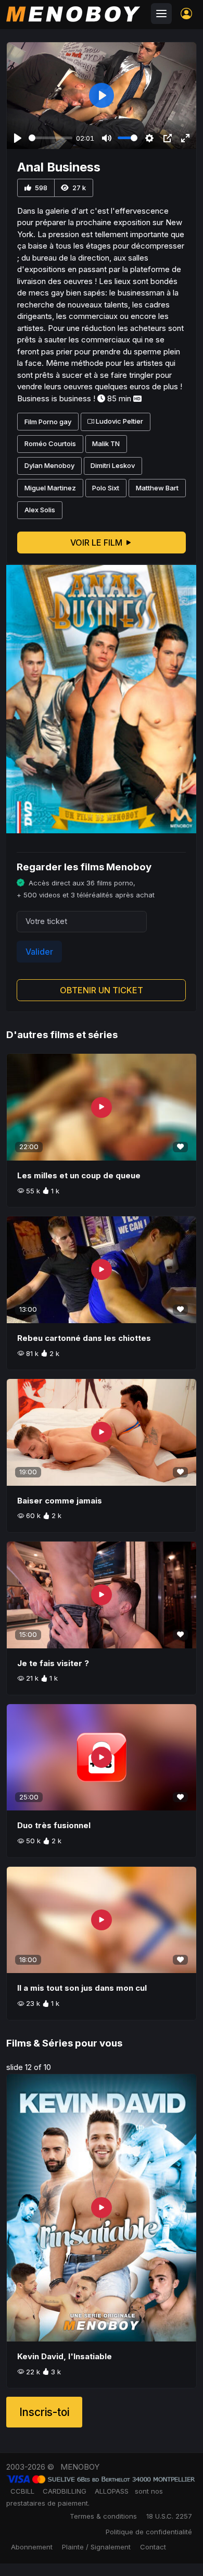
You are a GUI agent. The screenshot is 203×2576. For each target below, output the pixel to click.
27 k (78, 188)
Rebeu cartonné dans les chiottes (84, 1338)
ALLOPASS (112, 2491)
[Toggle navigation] (161, 14)
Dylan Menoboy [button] (49, 465)
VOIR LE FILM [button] (97, 543)
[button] (186, 14)
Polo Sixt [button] (106, 488)
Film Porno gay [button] (48, 422)
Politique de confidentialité (149, 2532)
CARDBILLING (65, 2491)
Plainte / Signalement (96, 2547)
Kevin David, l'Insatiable (65, 2356)
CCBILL (22, 2491)
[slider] (50, 138)
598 (40, 188)
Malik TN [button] (106, 443)
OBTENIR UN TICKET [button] (102, 990)
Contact (153, 2547)
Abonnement (32, 2547)
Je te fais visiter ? (53, 1663)
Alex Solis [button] (40, 510)
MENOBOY (80, 2467)
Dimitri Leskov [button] (113, 465)
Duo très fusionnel (54, 1825)
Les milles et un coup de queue (79, 1175)
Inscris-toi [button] (44, 2412)
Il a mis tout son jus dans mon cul (82, 1988)
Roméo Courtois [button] (50, 443)
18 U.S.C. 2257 (169, 2516)
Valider (39, 952)
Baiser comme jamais (60, 1501)
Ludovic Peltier (119, 422)
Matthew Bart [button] (157, 488)
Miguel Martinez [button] (50, 488)
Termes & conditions (103, 2516)
